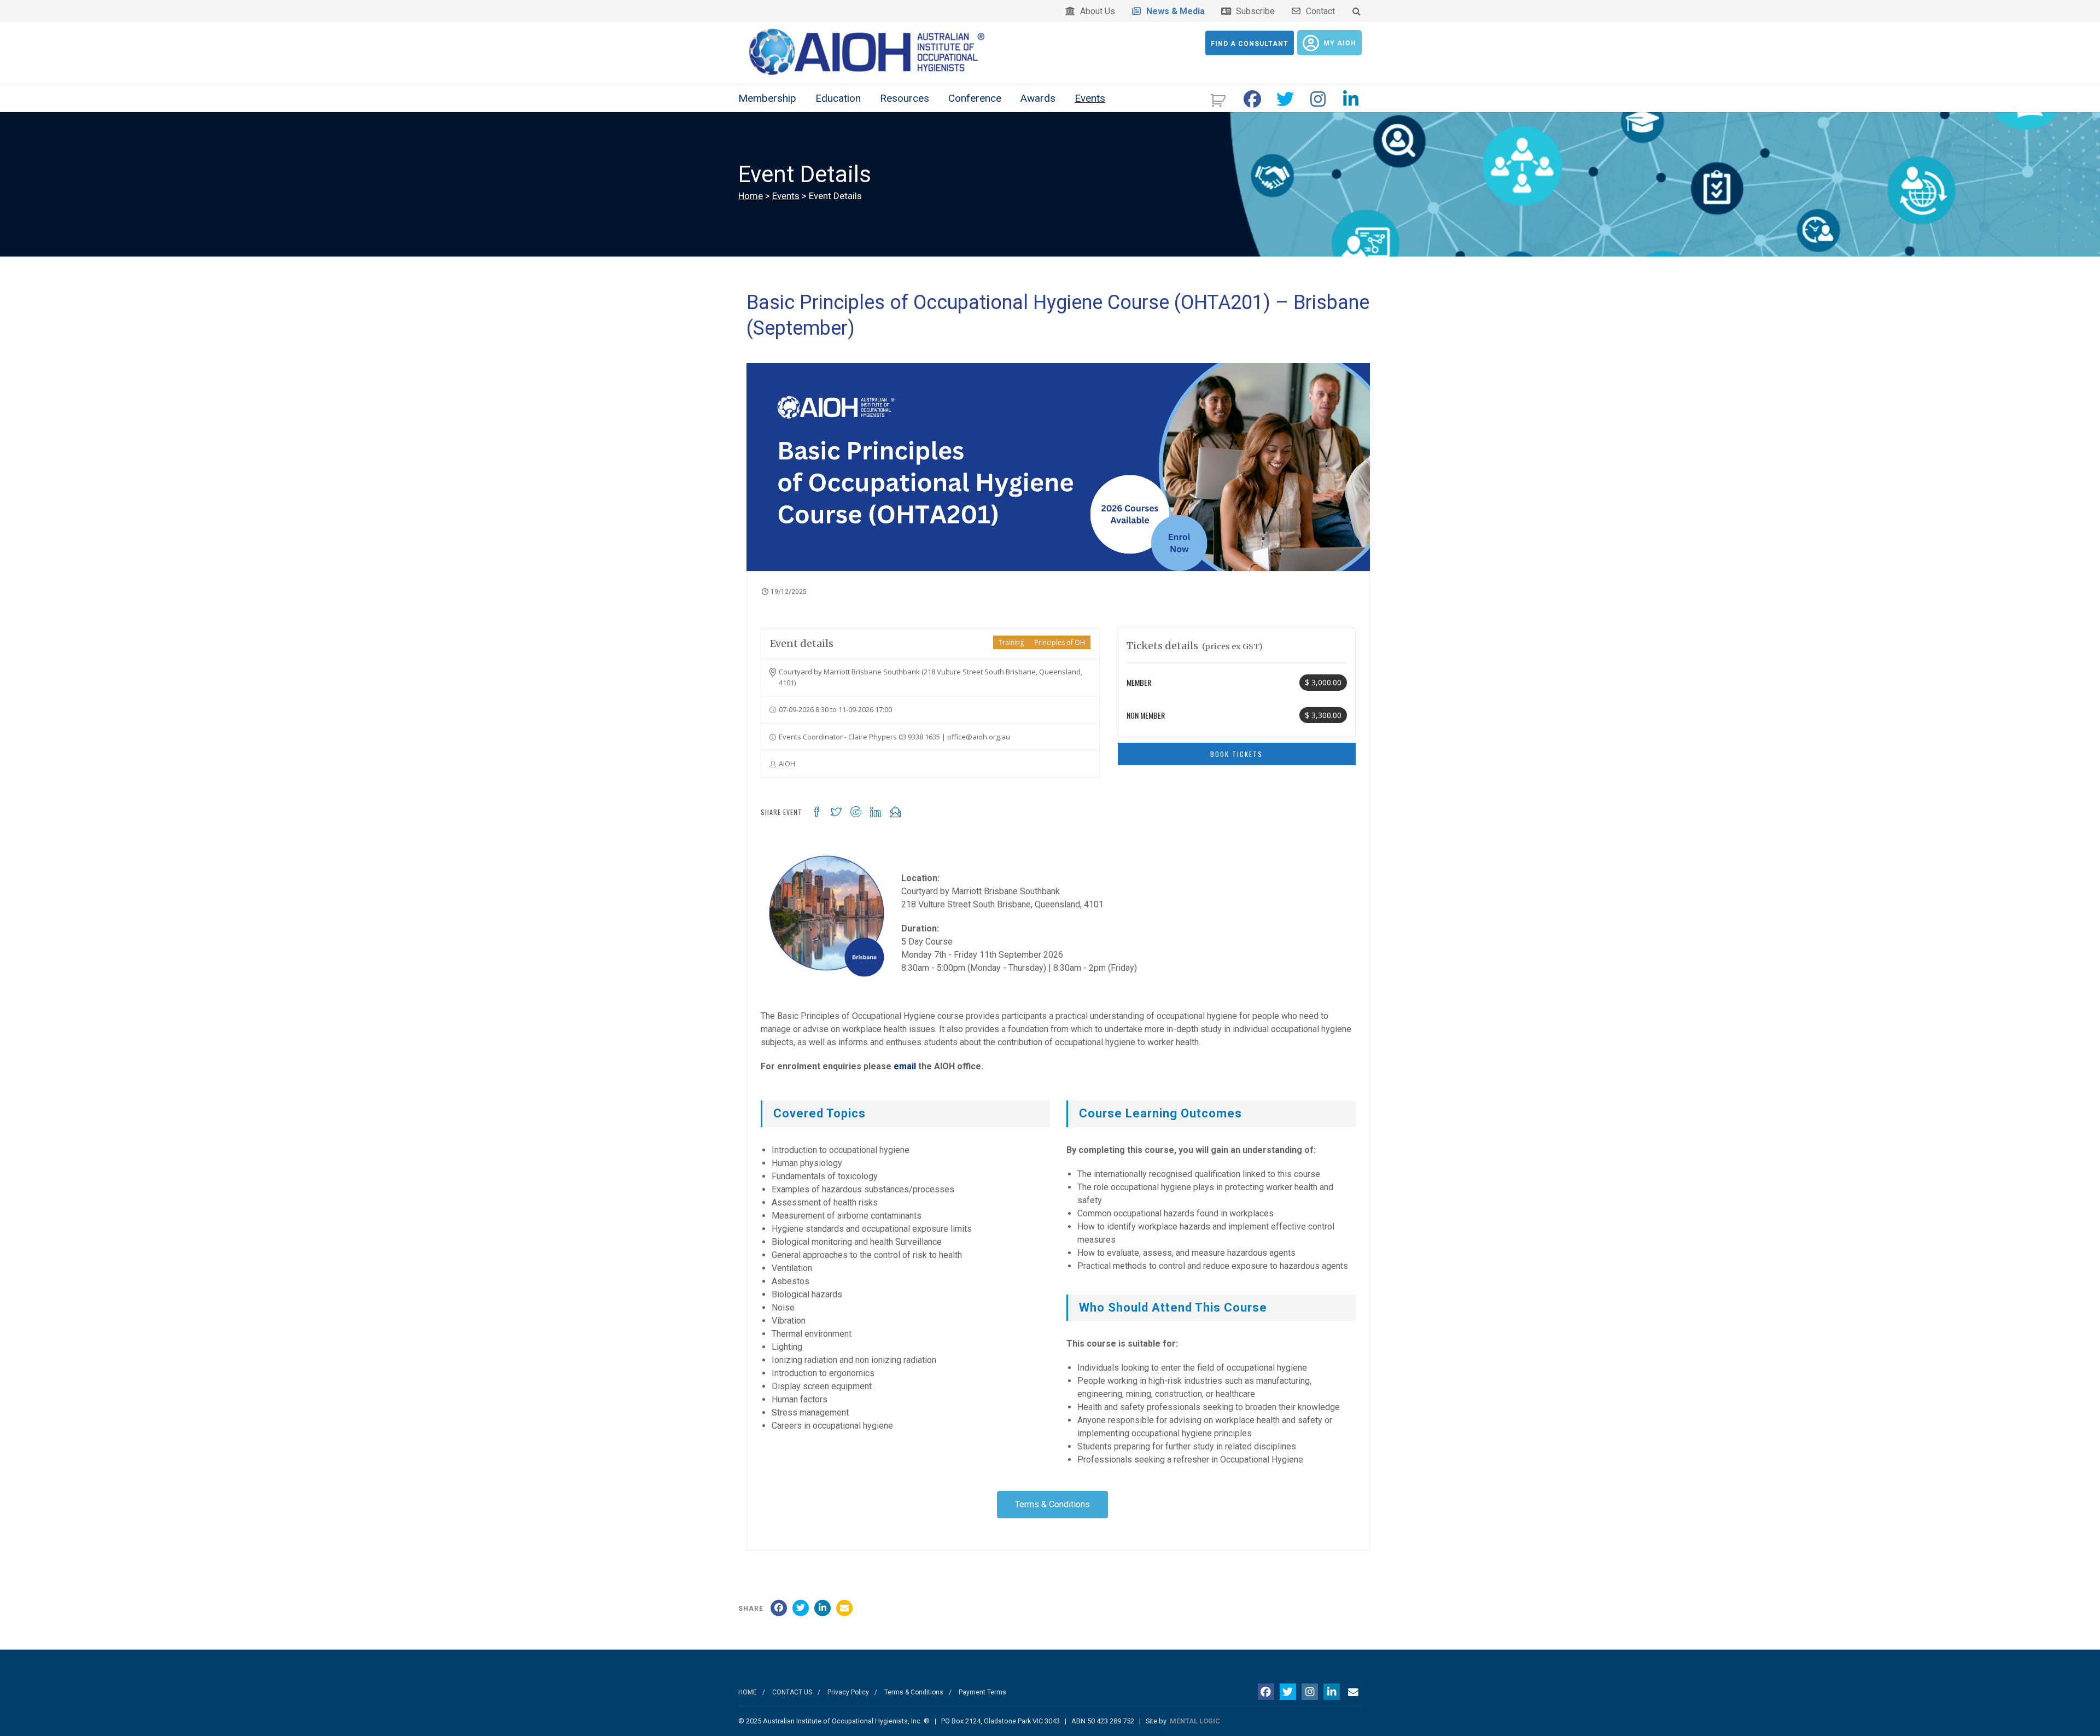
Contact (1318, 11)
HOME (748, 1692)
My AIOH (1340, 43)
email (905, 1066)
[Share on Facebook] (779, 1608)
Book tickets (1236, 754)
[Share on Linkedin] (822, 1608)
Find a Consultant (1250, 44)
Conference (975, 98)
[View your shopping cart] (1219, 99)
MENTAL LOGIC (1195, 1721)
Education (838, 98)
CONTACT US (792, 1692)
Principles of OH (1060, 642)
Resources (905, 98)
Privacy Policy (848, 1692)
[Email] (844, 1608)
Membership (767, 98)
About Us (1095, 11)
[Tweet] (801, 1608)
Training (1011, 642)
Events (1090, 98)
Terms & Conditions (914, 1692)
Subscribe (1253, 11)
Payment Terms (982, 1692)
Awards (1038, 98)
